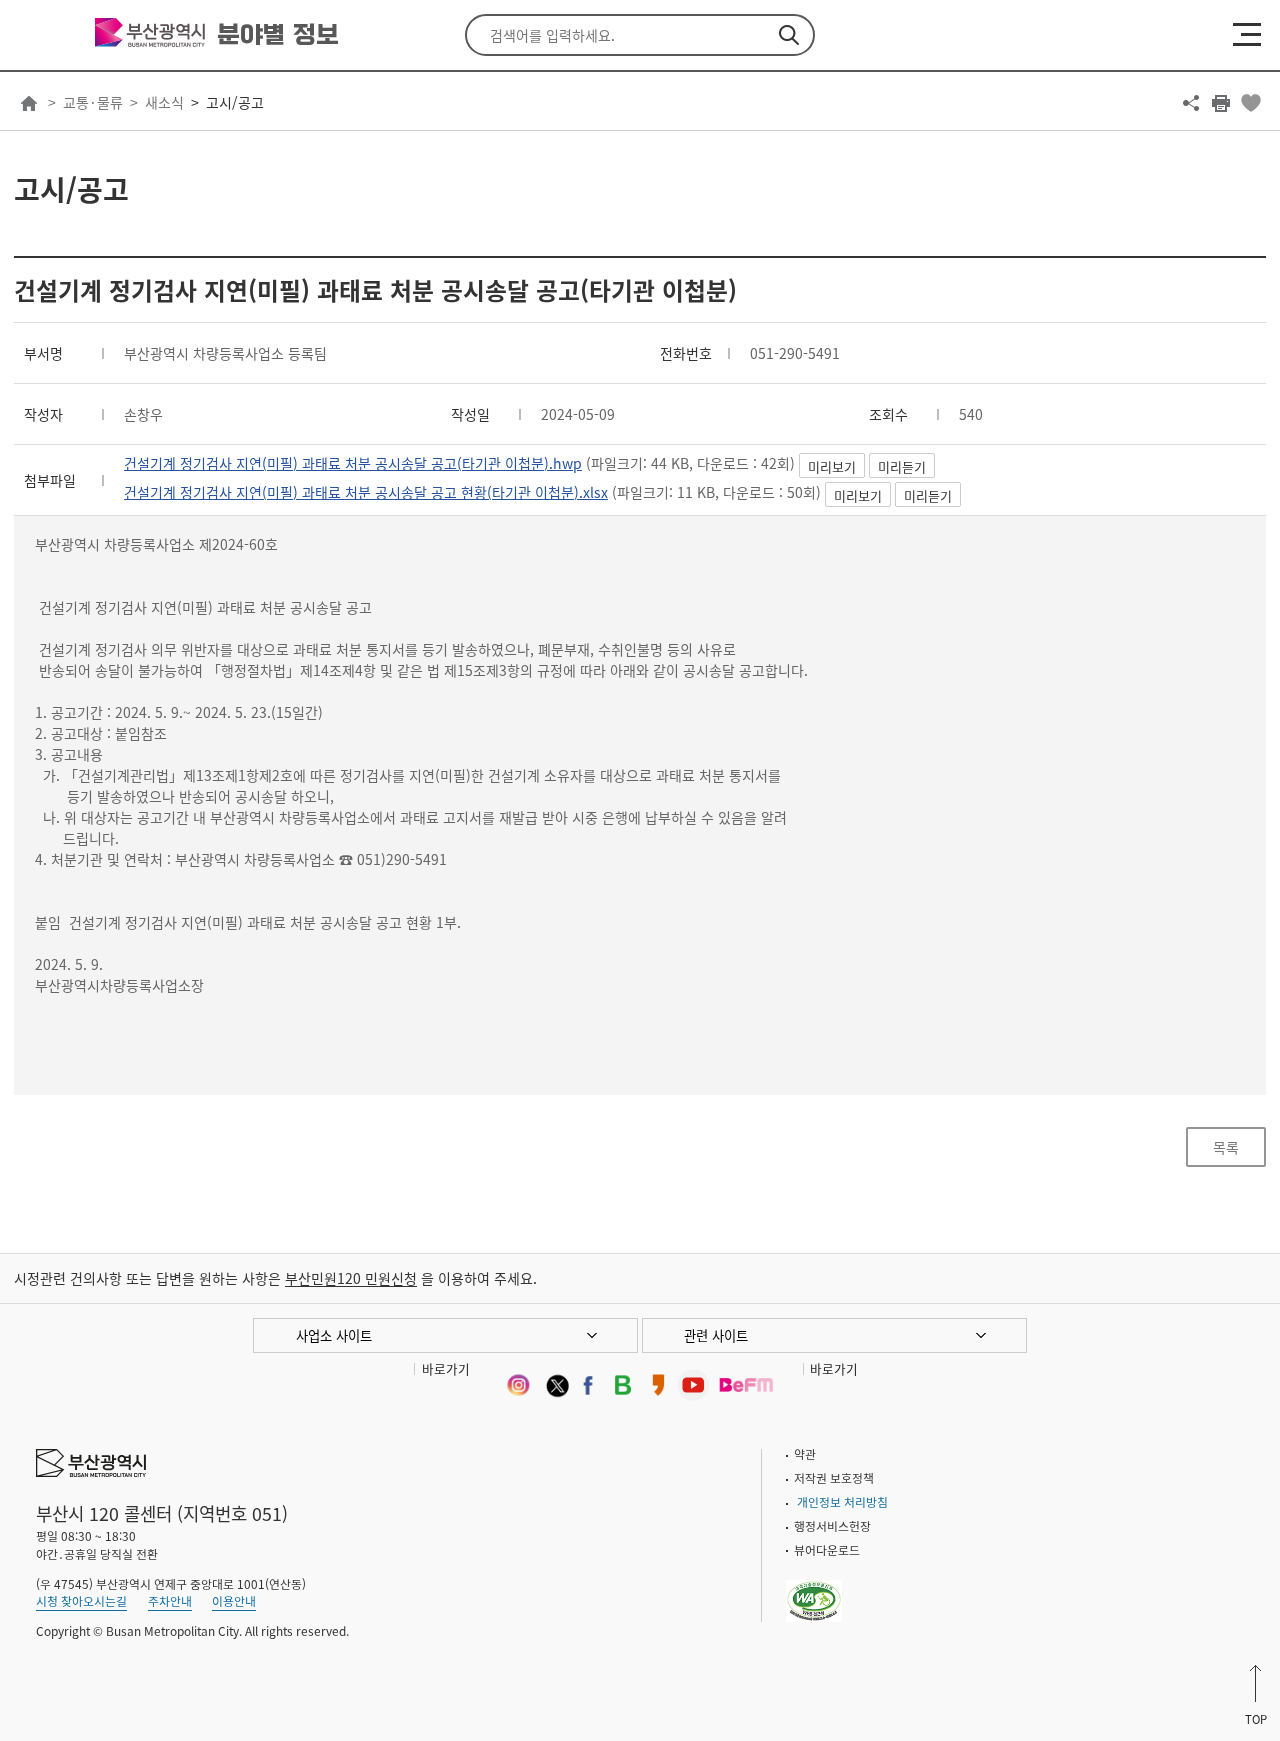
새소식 (164, 102)
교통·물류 (93, 102)
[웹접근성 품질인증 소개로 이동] (814, 1588)
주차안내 (170, 1601)
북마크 (1251, 103)
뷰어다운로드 (827, 1550)
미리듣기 (902, 466)
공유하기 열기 (1191, 103)
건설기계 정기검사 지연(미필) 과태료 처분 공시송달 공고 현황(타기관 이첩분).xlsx (366, 492)
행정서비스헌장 (832, 1526)
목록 (1226, 1147)
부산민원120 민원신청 (351, 1278)
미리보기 (832, 466)
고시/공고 (235, 102)
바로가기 (446, 1368)
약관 (805, 1454)
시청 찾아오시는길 (81, 1601)
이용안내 (234, 1601)
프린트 (1221, 103)
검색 (789, 35)
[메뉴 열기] (1247, 34)
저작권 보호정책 (834, 1478)
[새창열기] (517, 1384)
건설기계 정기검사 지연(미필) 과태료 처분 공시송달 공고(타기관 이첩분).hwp (353, 463)
